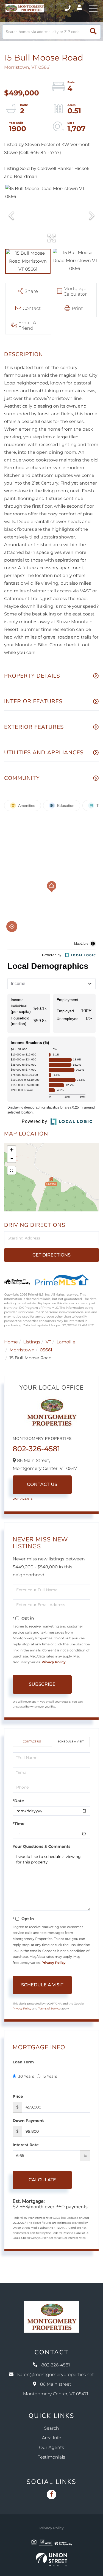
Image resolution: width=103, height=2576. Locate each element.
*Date (18, 1801)
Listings (32, 1342)
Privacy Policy (53, 1662)
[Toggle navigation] (93, 8)
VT (48, 1342)
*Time (19, 1824)
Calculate (42, 2180)
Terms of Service (49, 2009)
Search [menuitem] (52, 2428)
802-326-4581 (68, 8)
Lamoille (66, 1342)
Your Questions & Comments (41, 1846)
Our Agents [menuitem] (51, 2448)
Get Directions (51, 1255)
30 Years (26, 2076)
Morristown (22, 1350)
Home (11, 1342)
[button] (93, 32)
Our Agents (23, 1499)
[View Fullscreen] (12, 1170)
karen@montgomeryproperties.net (56, 2375)
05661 (46, 1350)
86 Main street (56, 2389)
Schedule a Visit (71, 1741)
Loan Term (23, 2062)
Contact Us (42, 1485)
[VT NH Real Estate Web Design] (51, 2559)
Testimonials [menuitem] (51, 2457)
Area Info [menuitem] (51, 2438)
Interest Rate (26, 2145)
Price (18, 2096)
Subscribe (42, 1684)
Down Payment (28, 2121)
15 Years (50, 2076)
